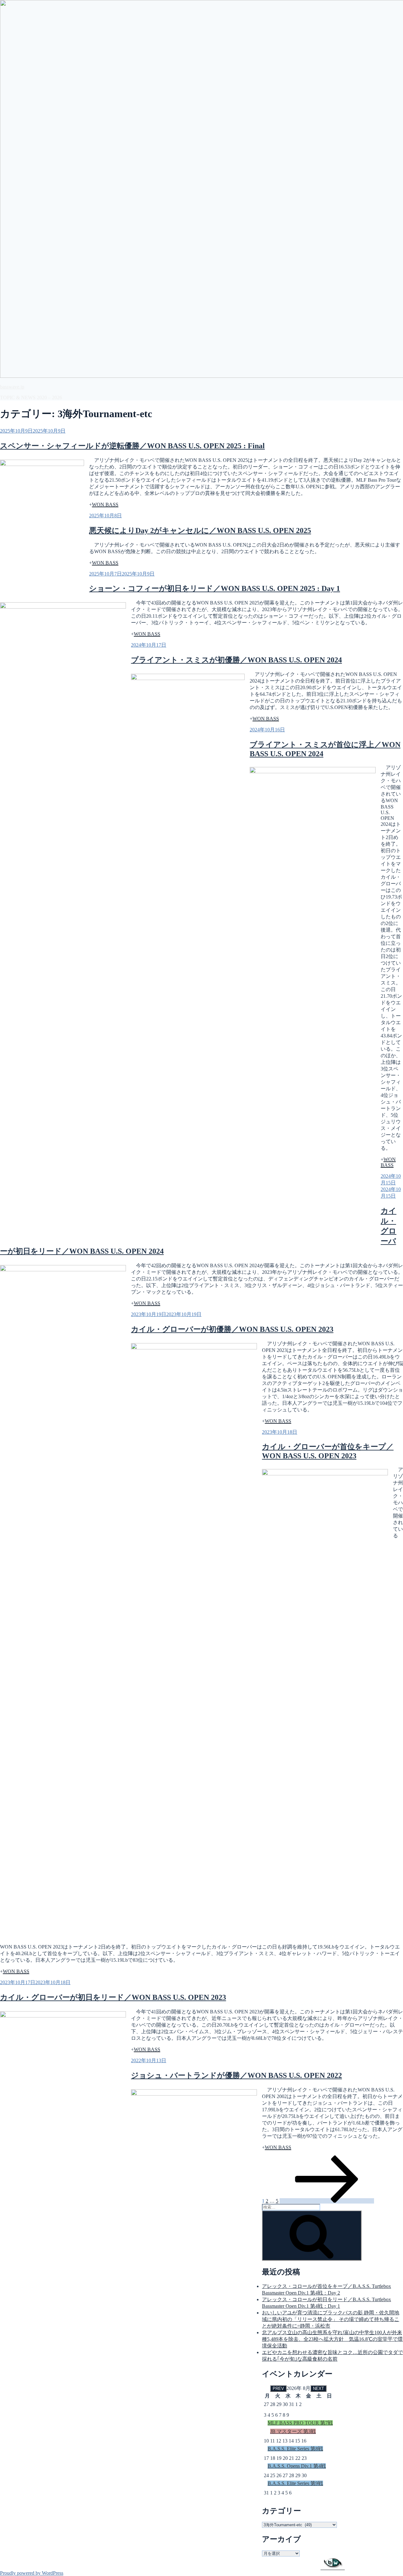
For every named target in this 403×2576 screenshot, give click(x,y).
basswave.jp (12, 387)
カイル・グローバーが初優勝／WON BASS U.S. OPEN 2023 (232, 1329)
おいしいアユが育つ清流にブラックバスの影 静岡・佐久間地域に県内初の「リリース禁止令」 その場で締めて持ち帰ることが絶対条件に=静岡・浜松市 (331, 2319)
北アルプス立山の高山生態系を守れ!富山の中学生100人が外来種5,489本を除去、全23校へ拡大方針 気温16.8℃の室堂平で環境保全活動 (332, 2339)
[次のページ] (327, 2201)
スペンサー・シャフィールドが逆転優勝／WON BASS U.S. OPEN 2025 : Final (132, 446)
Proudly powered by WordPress (32, 2573)
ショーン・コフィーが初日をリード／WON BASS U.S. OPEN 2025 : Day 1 (215, 588)
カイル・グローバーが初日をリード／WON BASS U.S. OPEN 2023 (113, 1997)
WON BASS (105, 505)
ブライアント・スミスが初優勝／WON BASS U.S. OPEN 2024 (236, 660)
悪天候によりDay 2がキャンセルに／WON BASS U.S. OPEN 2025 (200, 531)
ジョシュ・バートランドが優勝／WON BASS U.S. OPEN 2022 (236, 2075)
